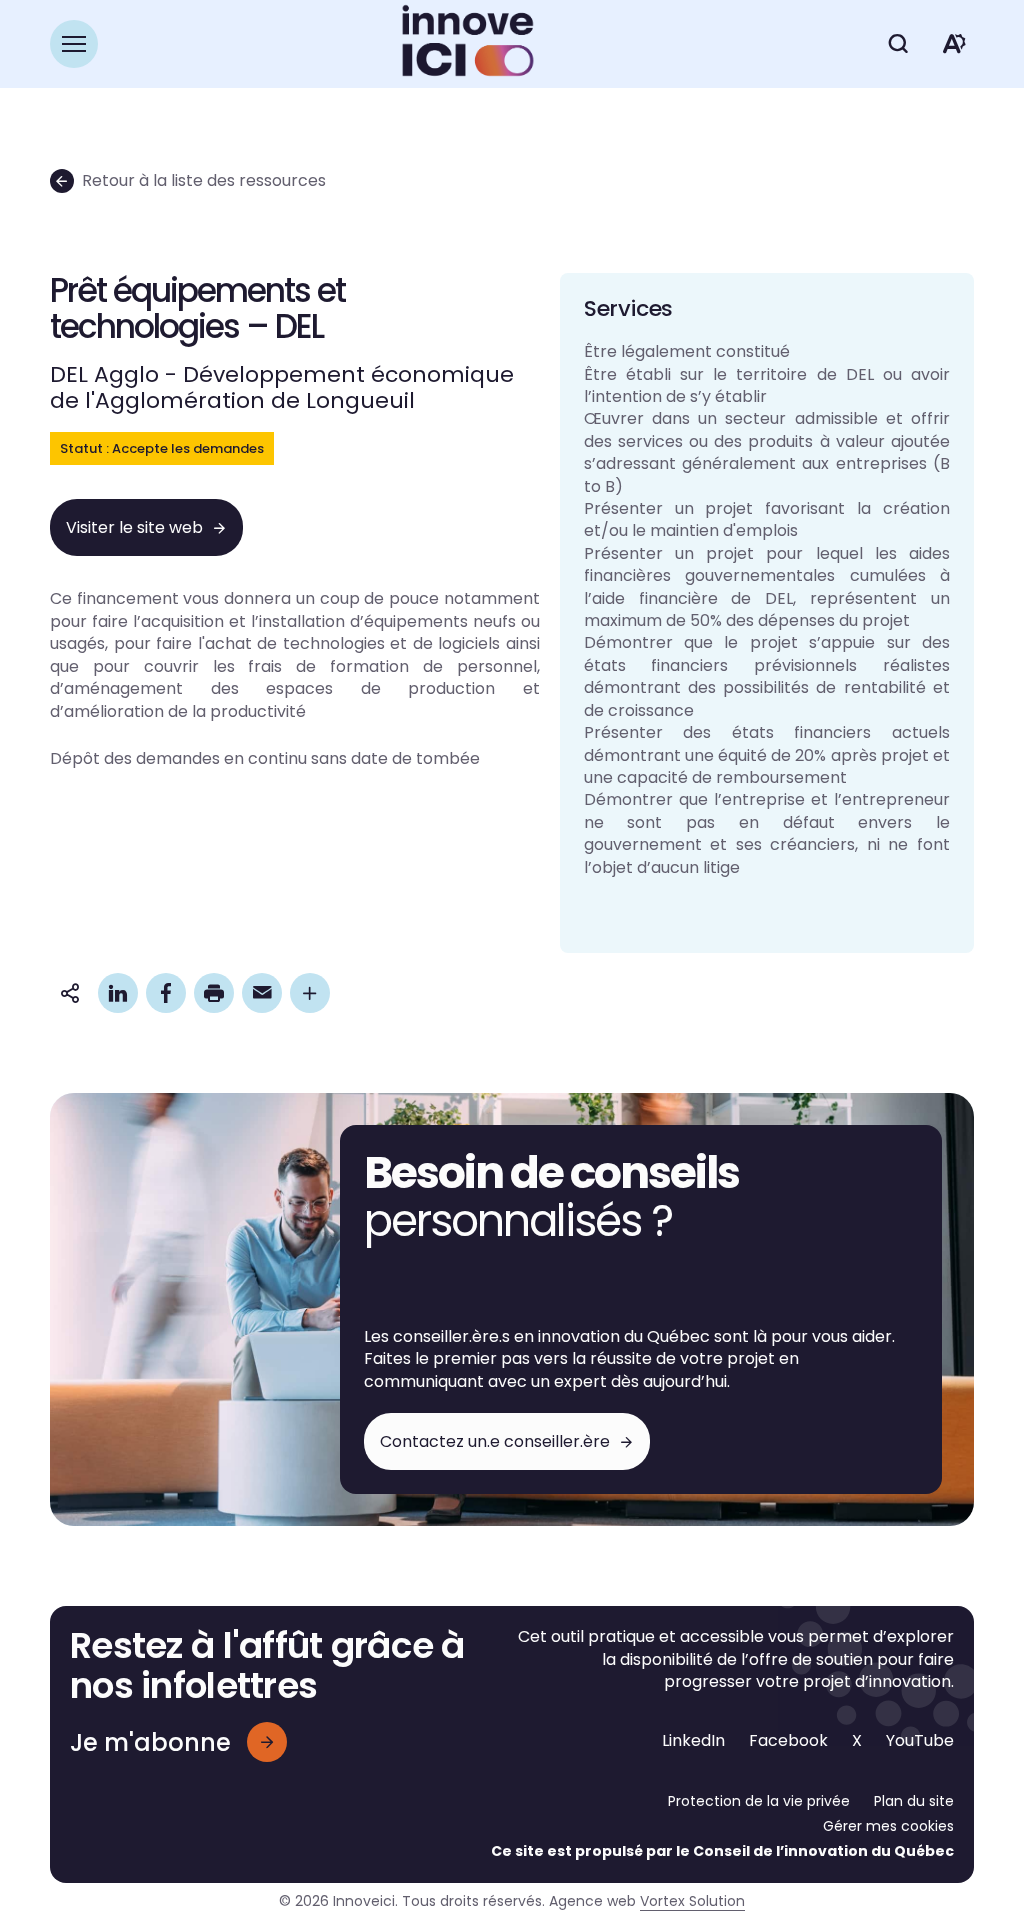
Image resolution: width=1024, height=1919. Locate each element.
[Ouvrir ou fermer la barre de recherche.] (898, 44)
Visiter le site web (134, 527)
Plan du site (914, 1801)
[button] (74, 44)
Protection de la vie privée (759, 1801)
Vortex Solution (692, 1901)
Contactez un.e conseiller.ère (495, 1441)
